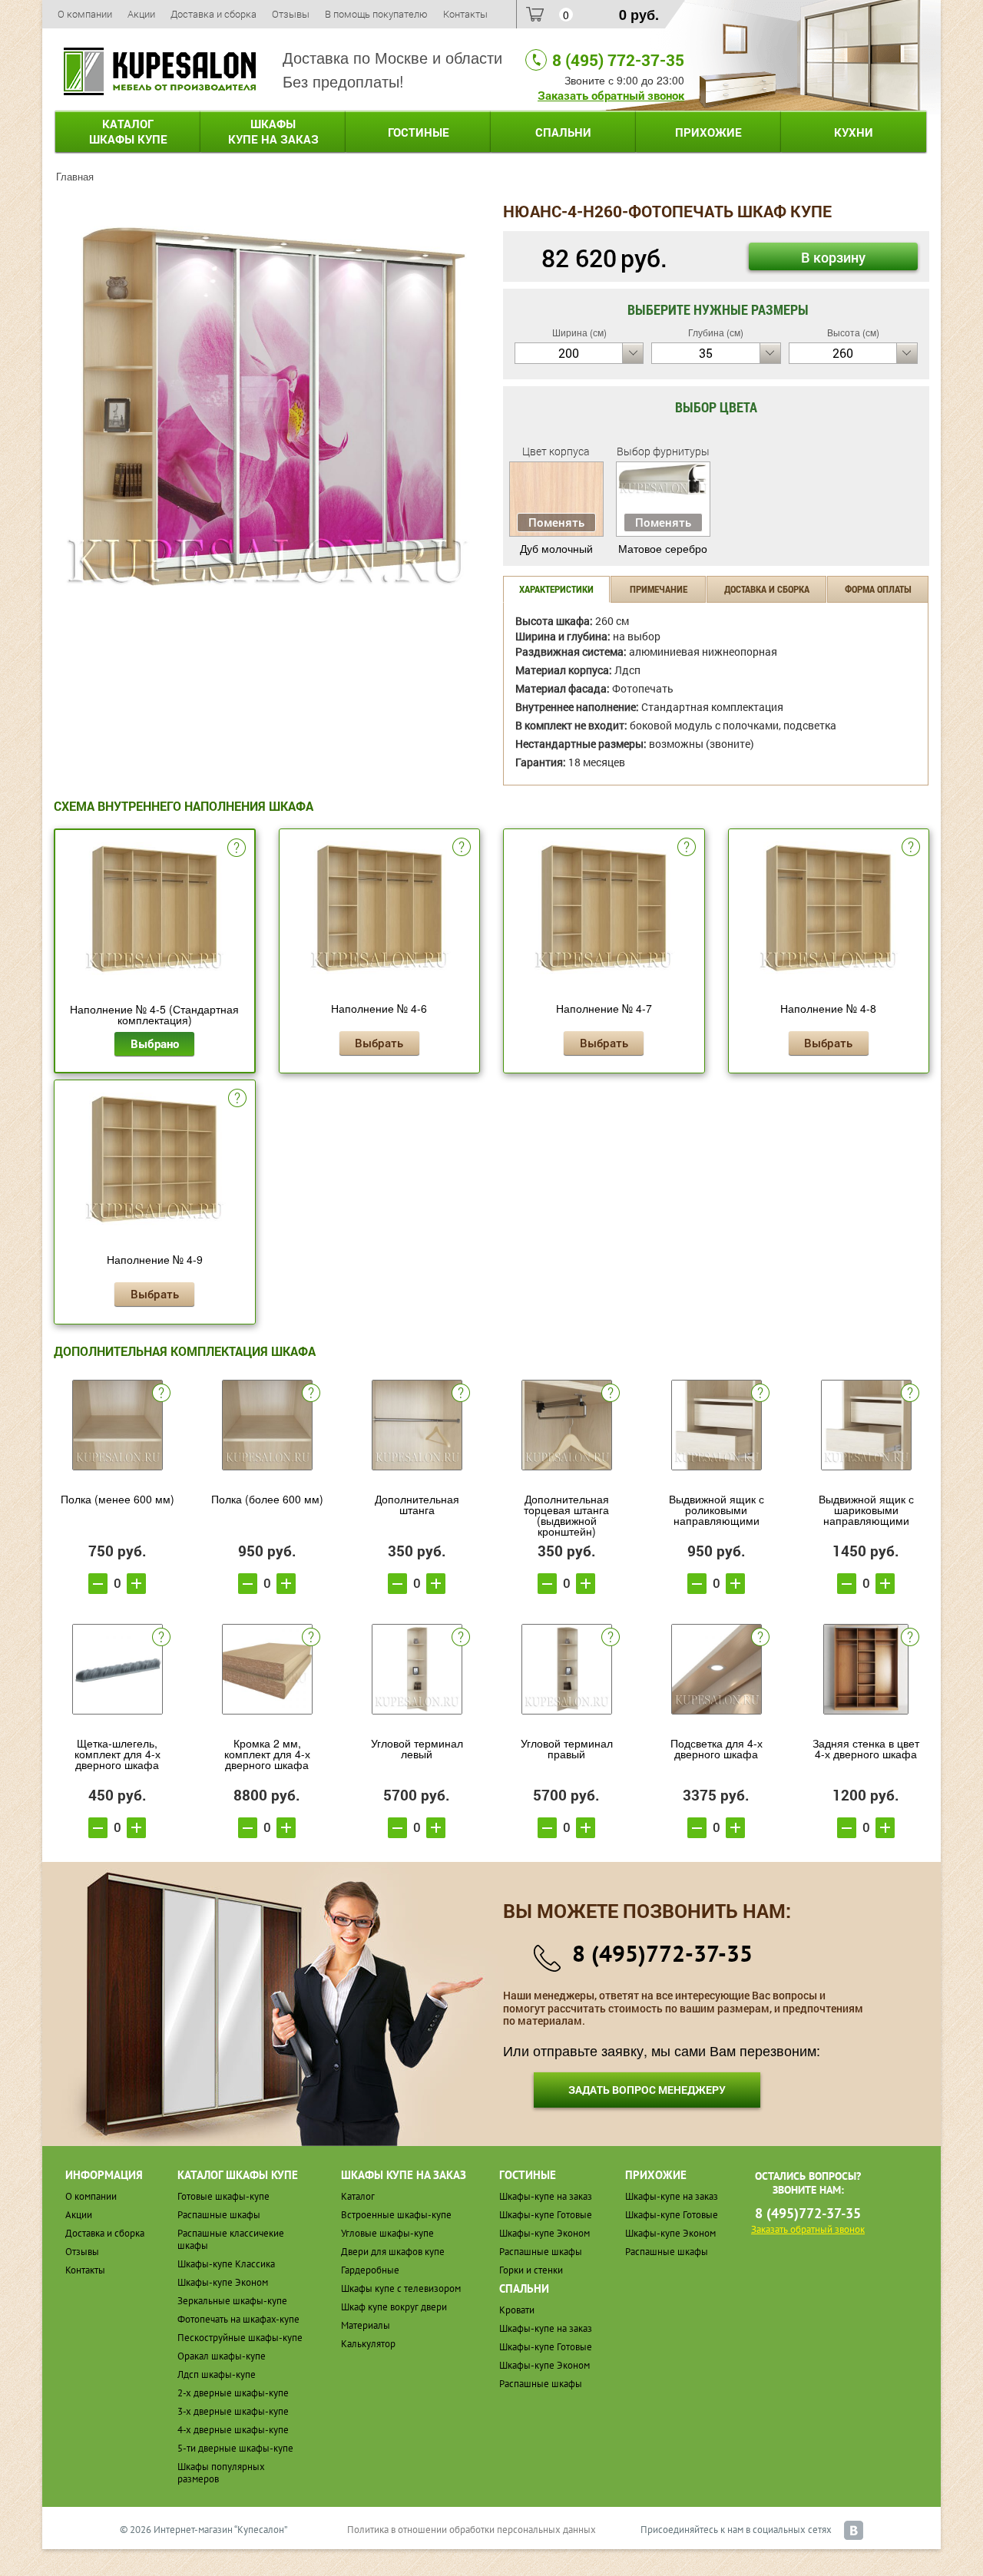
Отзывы (291, 14)
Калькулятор (368, 2344)
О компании (85, 14)
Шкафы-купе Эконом (223, 2282)
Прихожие (708, 132)
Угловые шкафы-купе (387, 2233)
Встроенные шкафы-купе (396, 2215)
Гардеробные (370, 2270)
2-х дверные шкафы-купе (233, 2393)
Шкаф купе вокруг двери (394, 2307)
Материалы (366, 2325)
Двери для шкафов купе (393, 2252)
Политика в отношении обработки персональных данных (472, 2530)
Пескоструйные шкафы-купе (240, 2338)
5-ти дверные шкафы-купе (235, 2448)
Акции (141, 14)
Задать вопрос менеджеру (647, 2090)
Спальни (563, 132)
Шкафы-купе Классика (226, 2264)
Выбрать (379, 1043)
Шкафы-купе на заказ (546, 2196)
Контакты (465, 14)
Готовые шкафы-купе (223, 2196)
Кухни (854, 132)
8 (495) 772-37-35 (618, 60)
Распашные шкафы (219, 2215)
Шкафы (273, 131)
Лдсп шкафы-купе (217, 2374)
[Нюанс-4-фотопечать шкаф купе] (267, 404)
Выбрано (155, 1043)
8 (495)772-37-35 (662, 1953)
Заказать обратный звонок (611, 95)
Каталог (128, 131)
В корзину (833, 257)
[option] (267, 406)
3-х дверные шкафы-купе (233, 2411)
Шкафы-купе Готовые (546, 2215)
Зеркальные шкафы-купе (232, 2301)
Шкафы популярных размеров (221, 2473)
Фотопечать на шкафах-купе (238, 2319)
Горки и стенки (531, 2270)
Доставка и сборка (213, 14)
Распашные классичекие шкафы (231, 2239)
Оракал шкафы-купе (222, 2356)
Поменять (556, 522)
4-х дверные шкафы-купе (233, 2430)
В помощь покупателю (376, 14)
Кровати (517, 2310)
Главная (75, 176)
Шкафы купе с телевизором (401, 2288)
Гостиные (419, 132)
